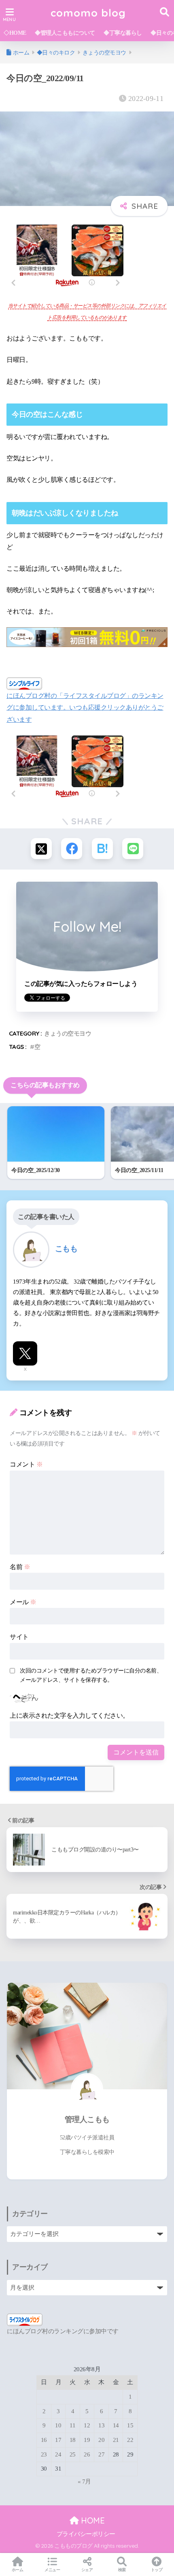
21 (116, 2440)
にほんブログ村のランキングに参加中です (63, 2331)
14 (116, 2425)
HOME (92, 2520)
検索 (122, 2570)
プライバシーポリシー (86, 2534)
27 (101, 2454)
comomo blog (88, 13)
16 (44, 2440)
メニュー (52, 2570)
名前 (20, 1567)
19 (87, 2440)
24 (58, 2454)
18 (73, 2440)
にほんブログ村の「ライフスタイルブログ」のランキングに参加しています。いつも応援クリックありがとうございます (85, 708)
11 (72, 2425)
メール (23, 1602)
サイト (19, 1637)
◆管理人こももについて (65, 33)
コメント (26, 1464)
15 (130, 2425)
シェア (87, 2570)
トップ (157, 2570)
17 (58, 2440)
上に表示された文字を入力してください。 (69, 1716)
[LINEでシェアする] (133, 849)
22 (130, 2440)
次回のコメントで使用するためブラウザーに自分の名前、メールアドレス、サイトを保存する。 (91, 1675)
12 (87, 2425)
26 (87, 2454)
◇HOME (15, 33)
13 (101, 2425)
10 (58, 2425)
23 (44, 2454)
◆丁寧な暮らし (123, 33)
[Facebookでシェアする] (72, 849)
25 (73, 2454)
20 (101, 2440)
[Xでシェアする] (41, 849)
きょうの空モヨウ (68, 1033)
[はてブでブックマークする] (102, 849)
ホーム (18, 2570)
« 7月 (84, 2481)
